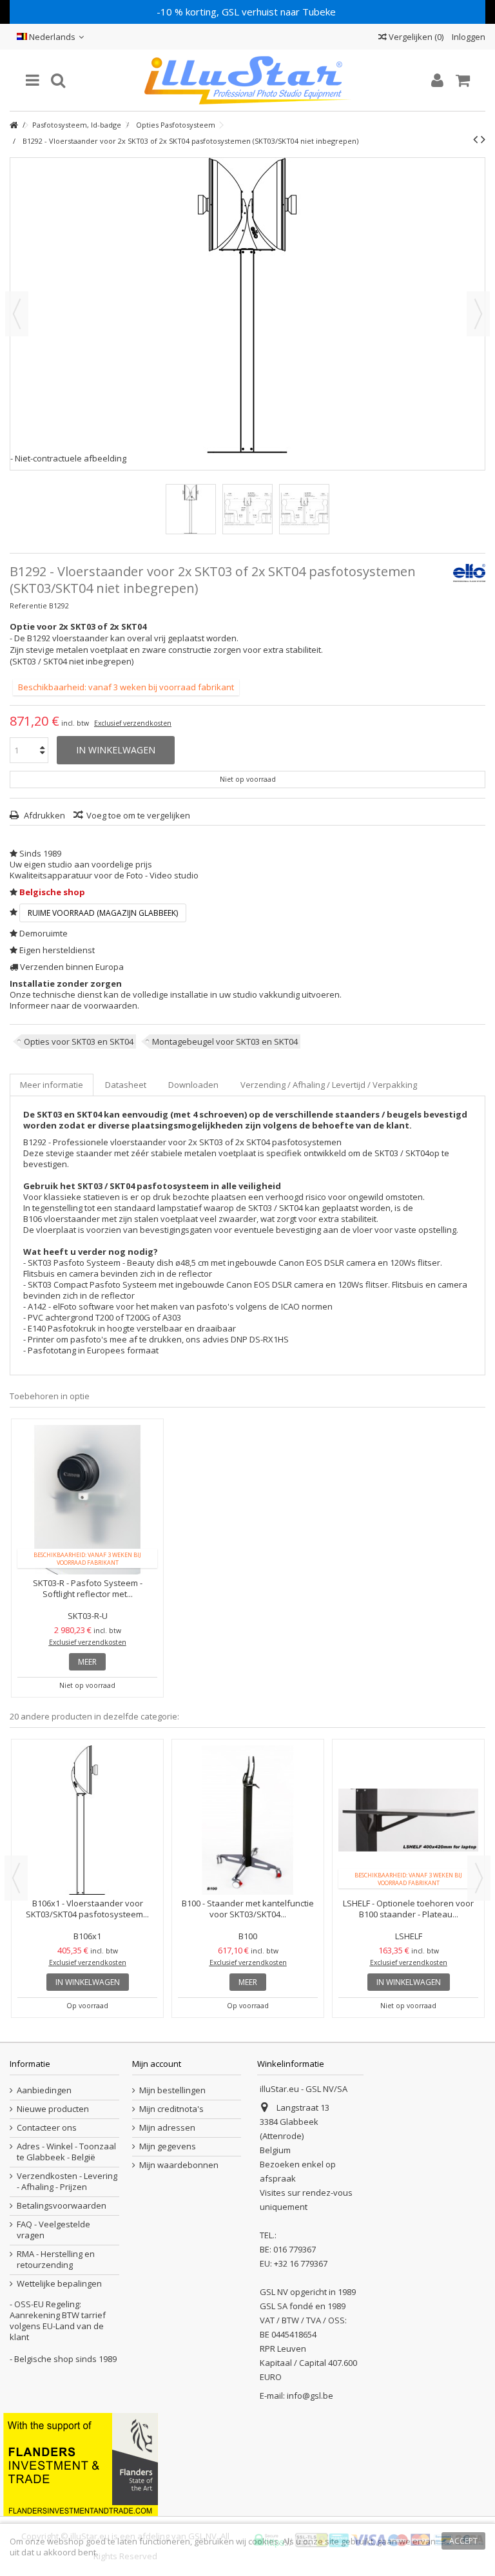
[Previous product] (475, 139)
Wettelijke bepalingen (59, 2284)
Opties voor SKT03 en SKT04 (79, 1041)
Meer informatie (52, 1085)
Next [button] (479, 1878)
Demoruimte (44, 933)
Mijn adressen (167, 2128)
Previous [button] (16, 1878)
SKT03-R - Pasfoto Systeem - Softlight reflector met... (88, 1588)
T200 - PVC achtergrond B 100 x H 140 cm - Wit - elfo (248, 1798)
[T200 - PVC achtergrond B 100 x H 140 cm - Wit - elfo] (248, 1765)
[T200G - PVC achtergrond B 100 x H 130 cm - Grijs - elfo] (408, 1820)
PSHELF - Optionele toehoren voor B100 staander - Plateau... (87, 1909)
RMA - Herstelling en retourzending (56, 2260)
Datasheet (126, 1085)
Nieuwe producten (53, 2109)
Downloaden (193, 1085)
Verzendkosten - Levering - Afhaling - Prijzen (67, 2182)
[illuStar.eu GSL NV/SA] (247, 80)
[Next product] (483, 139)
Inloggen (468, 37)
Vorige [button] (17, 314)
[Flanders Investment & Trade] (81, 2463)
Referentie (28, 605)
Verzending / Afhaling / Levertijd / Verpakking (329, 1085)
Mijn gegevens (168, 2146)
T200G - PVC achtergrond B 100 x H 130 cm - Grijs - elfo (408, 1909)
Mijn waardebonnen (179, 2165)
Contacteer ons (47, 2128)
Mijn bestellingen (172, 2090)
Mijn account (157, 2064)
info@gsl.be (310, 2396)
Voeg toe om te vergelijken (138, 815)
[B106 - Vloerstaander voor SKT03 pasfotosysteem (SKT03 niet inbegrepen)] (191, 509)
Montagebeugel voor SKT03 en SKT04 (225, 1041)
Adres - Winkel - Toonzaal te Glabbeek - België (66, 2152)
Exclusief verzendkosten (133, 723)
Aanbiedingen (44, 2090)
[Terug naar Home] (14, 125)
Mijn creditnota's (171, 2109)
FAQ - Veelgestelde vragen (53, 2230)
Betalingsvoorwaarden (62, 2206)
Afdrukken (44, 815)
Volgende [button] (478, 314)
